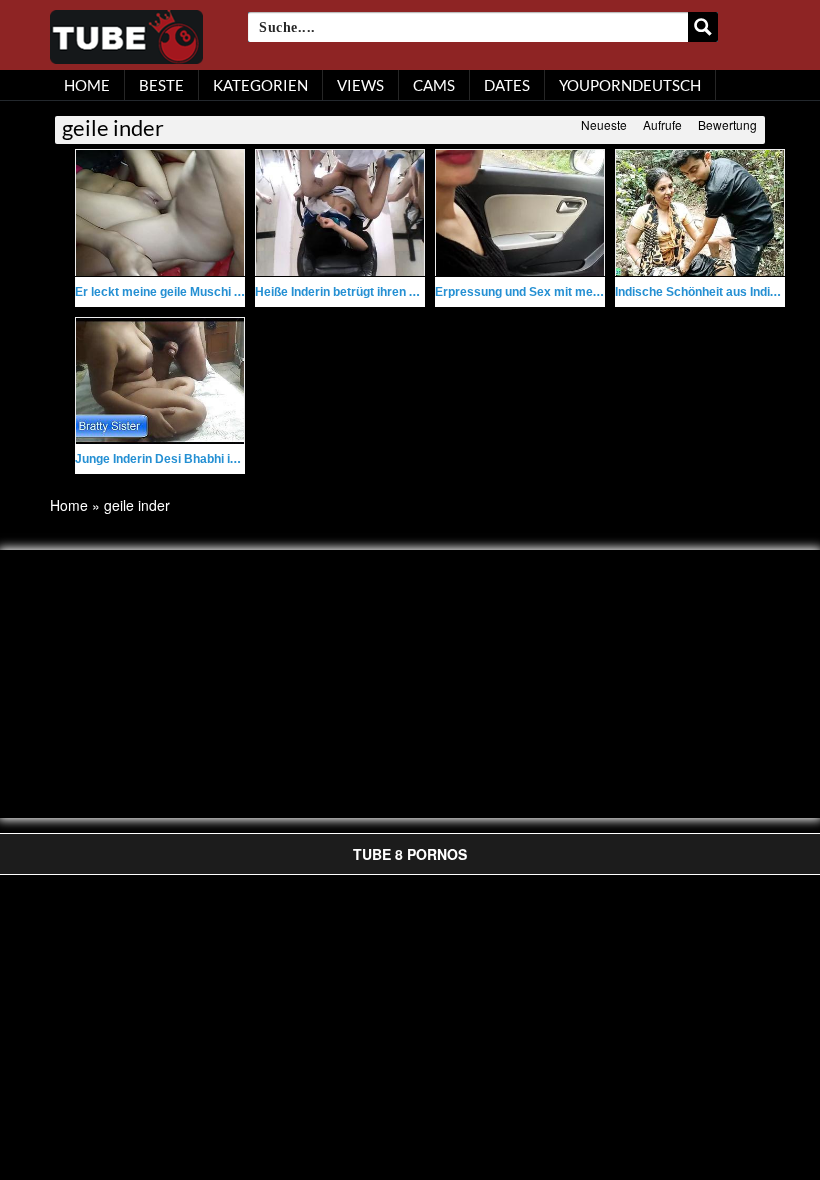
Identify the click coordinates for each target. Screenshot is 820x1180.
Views (360, 85)
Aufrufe (662, 124)
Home (69, 505)
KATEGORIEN (260, 85)
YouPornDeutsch (630, 85)
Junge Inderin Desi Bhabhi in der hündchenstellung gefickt (240, 459)
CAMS (434, 85)
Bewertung (727, 124)
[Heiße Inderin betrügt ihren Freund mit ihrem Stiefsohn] (340, 213)
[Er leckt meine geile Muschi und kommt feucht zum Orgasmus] (160, 213)
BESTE (161, 85)
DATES (507, 85)
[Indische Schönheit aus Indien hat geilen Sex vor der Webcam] (700, 213)
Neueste (604, 124)
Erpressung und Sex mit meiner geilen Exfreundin (576, 292)
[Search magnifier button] (703, 27)
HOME (87, 85)
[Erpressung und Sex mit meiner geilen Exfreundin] (520, 213)
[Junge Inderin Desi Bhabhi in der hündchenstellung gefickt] (160, 381)
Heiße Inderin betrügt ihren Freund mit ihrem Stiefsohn (409, 292)
